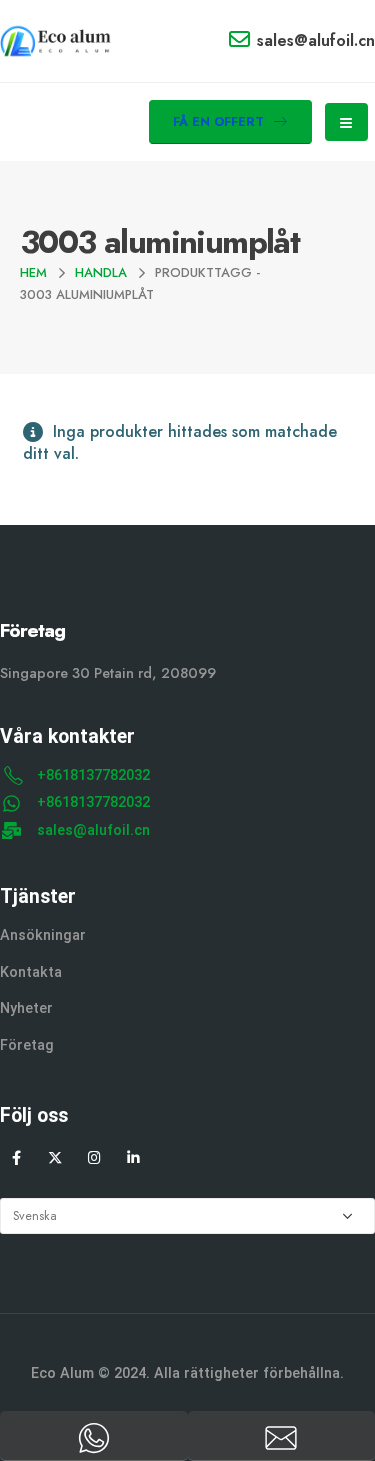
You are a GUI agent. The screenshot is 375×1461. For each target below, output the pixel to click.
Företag (27, 1045)
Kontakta (31, 972)
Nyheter (26, 1008)
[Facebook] (16, 1157)
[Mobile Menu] (346, 122)
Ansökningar (43, 935)
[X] (55, 1157)
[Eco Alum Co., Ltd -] (55, 41)
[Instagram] (94, 1157)
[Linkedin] (133, 1157)
